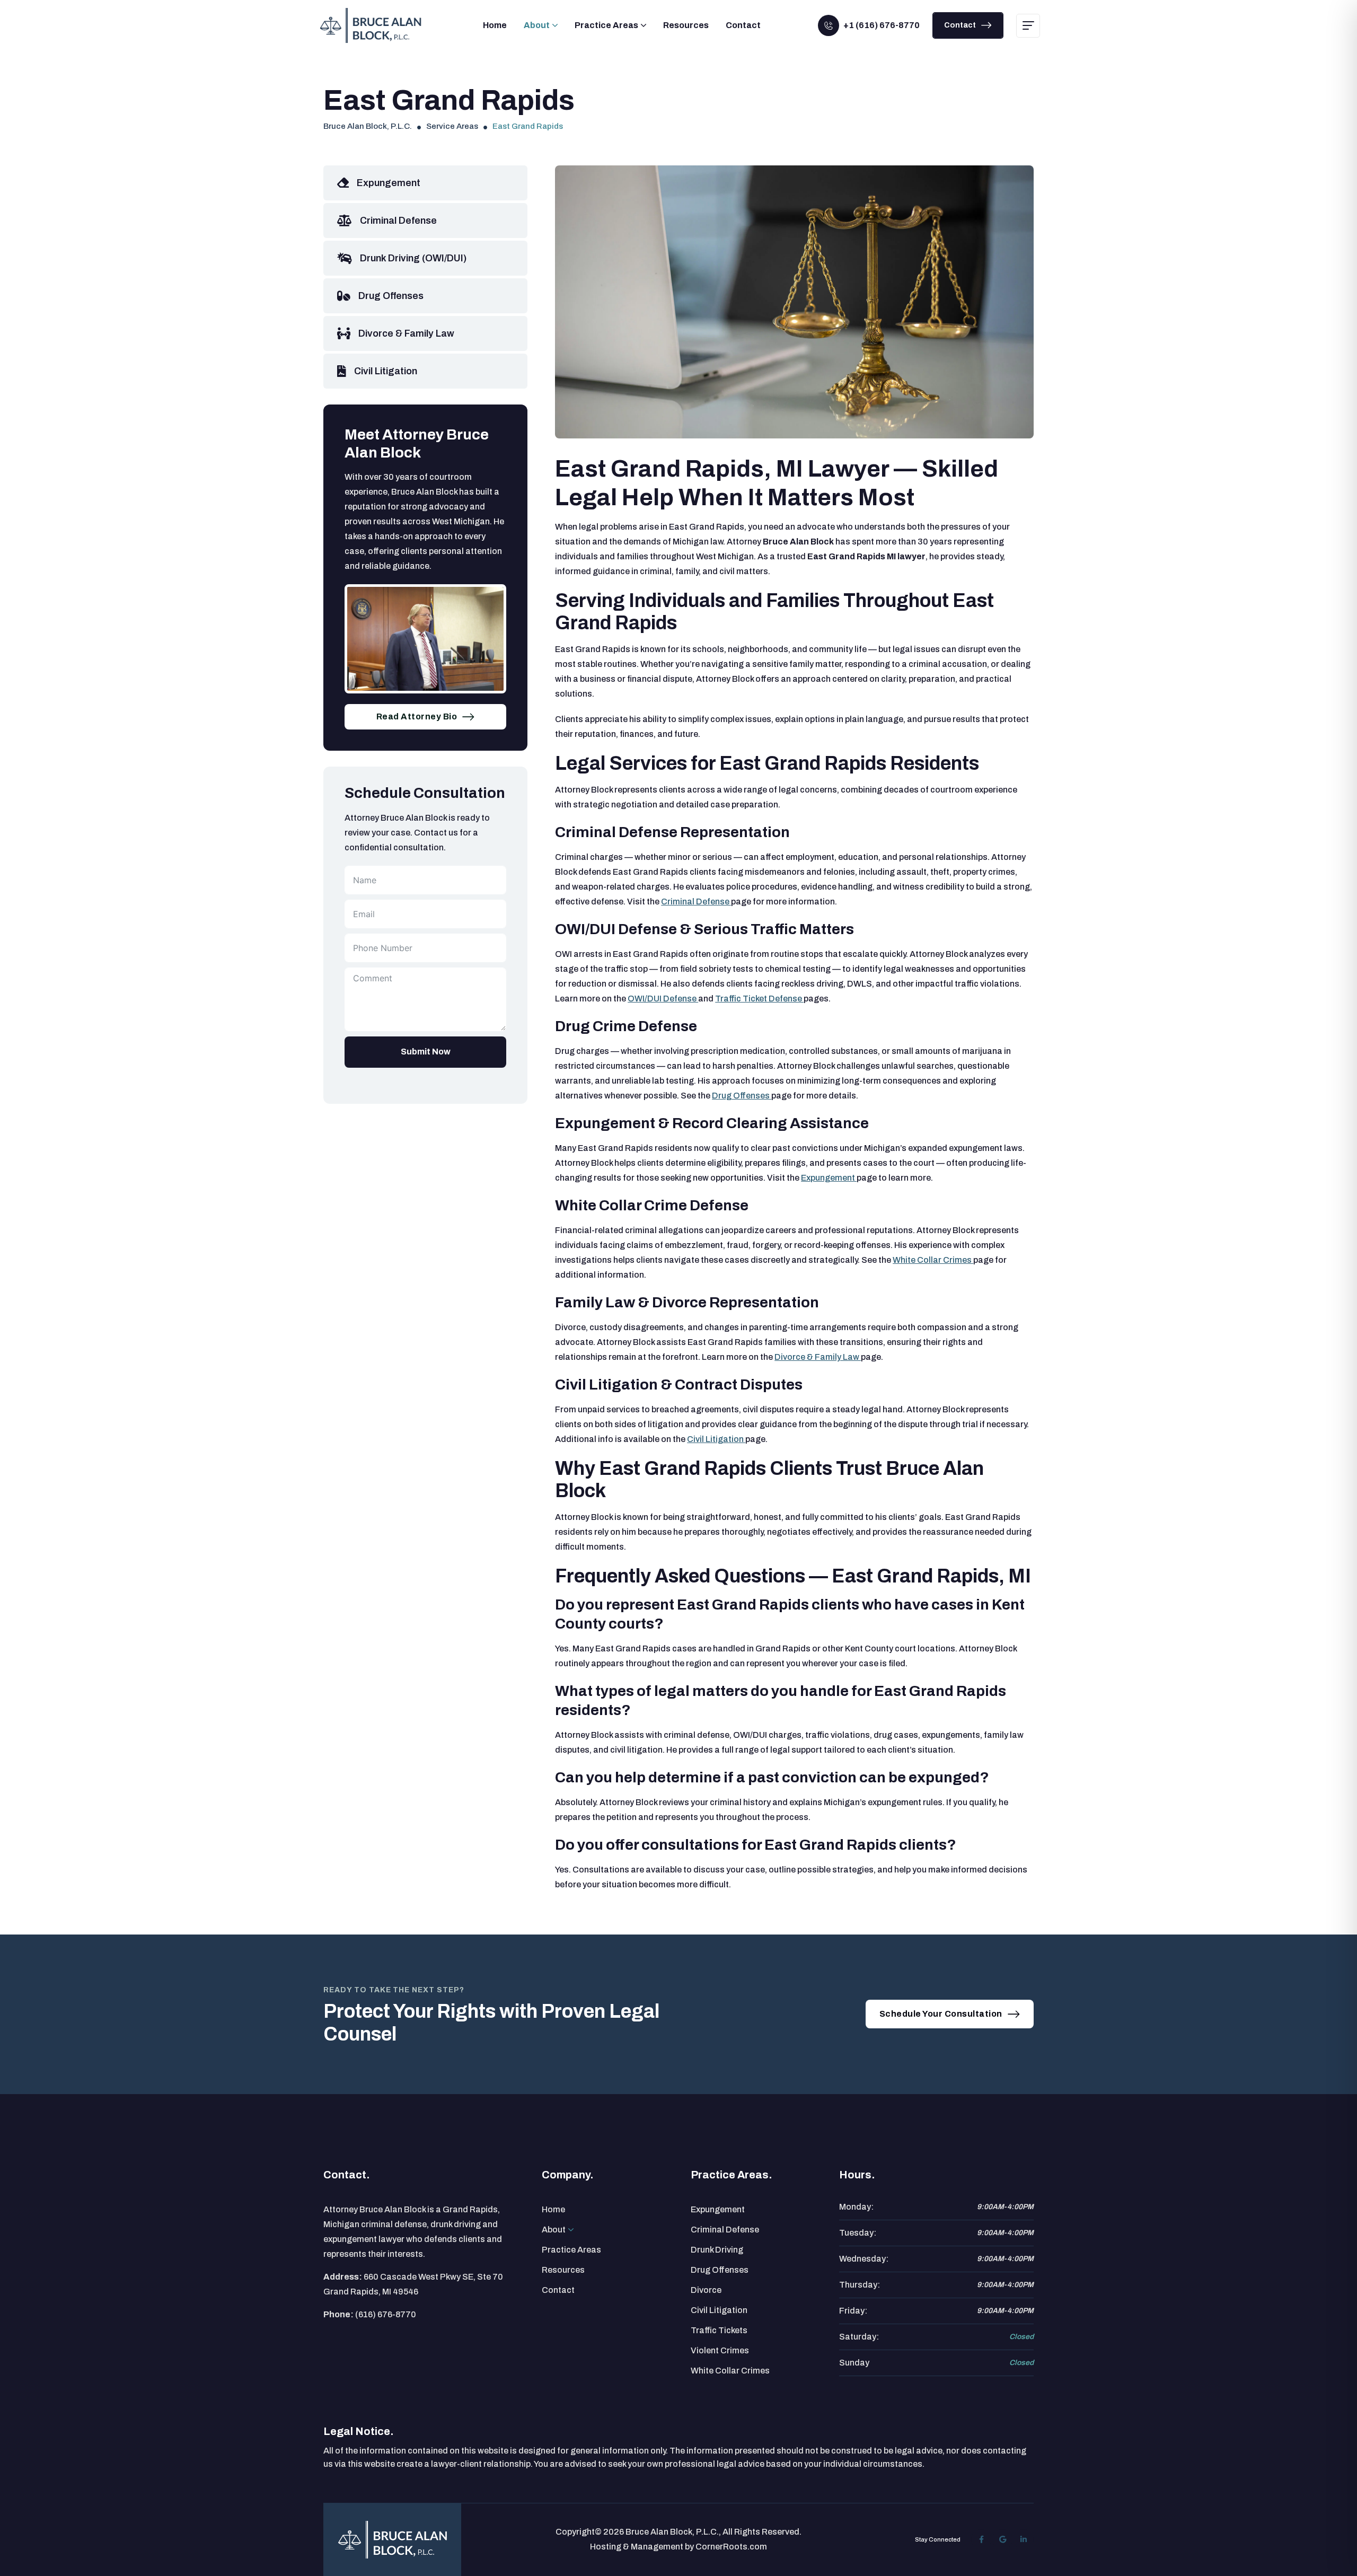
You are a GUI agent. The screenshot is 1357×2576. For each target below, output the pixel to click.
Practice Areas (606, 25)
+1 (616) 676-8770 (882, 25)
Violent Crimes (720, 2350)
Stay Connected (938, 2539)
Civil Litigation (716, 1439)
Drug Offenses (742, 1096)
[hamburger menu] (1028, 26)
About (537, 25)
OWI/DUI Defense (663, 999)
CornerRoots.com (731, 2547)
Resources (686, 25)
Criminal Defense (696, 902)
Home (495, 25)
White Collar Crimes (933, 1260)
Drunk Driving (717, 2250)
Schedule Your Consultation (941, 2014)
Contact (743, 25)
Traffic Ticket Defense (759, 999)
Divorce (706, 2290)
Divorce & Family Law (818, 1357)
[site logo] (393, 2540)
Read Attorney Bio (417, 716)
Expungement (829, 1178)
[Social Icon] (981, 2539)
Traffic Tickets (719, 2330)
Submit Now (426, 1052)
